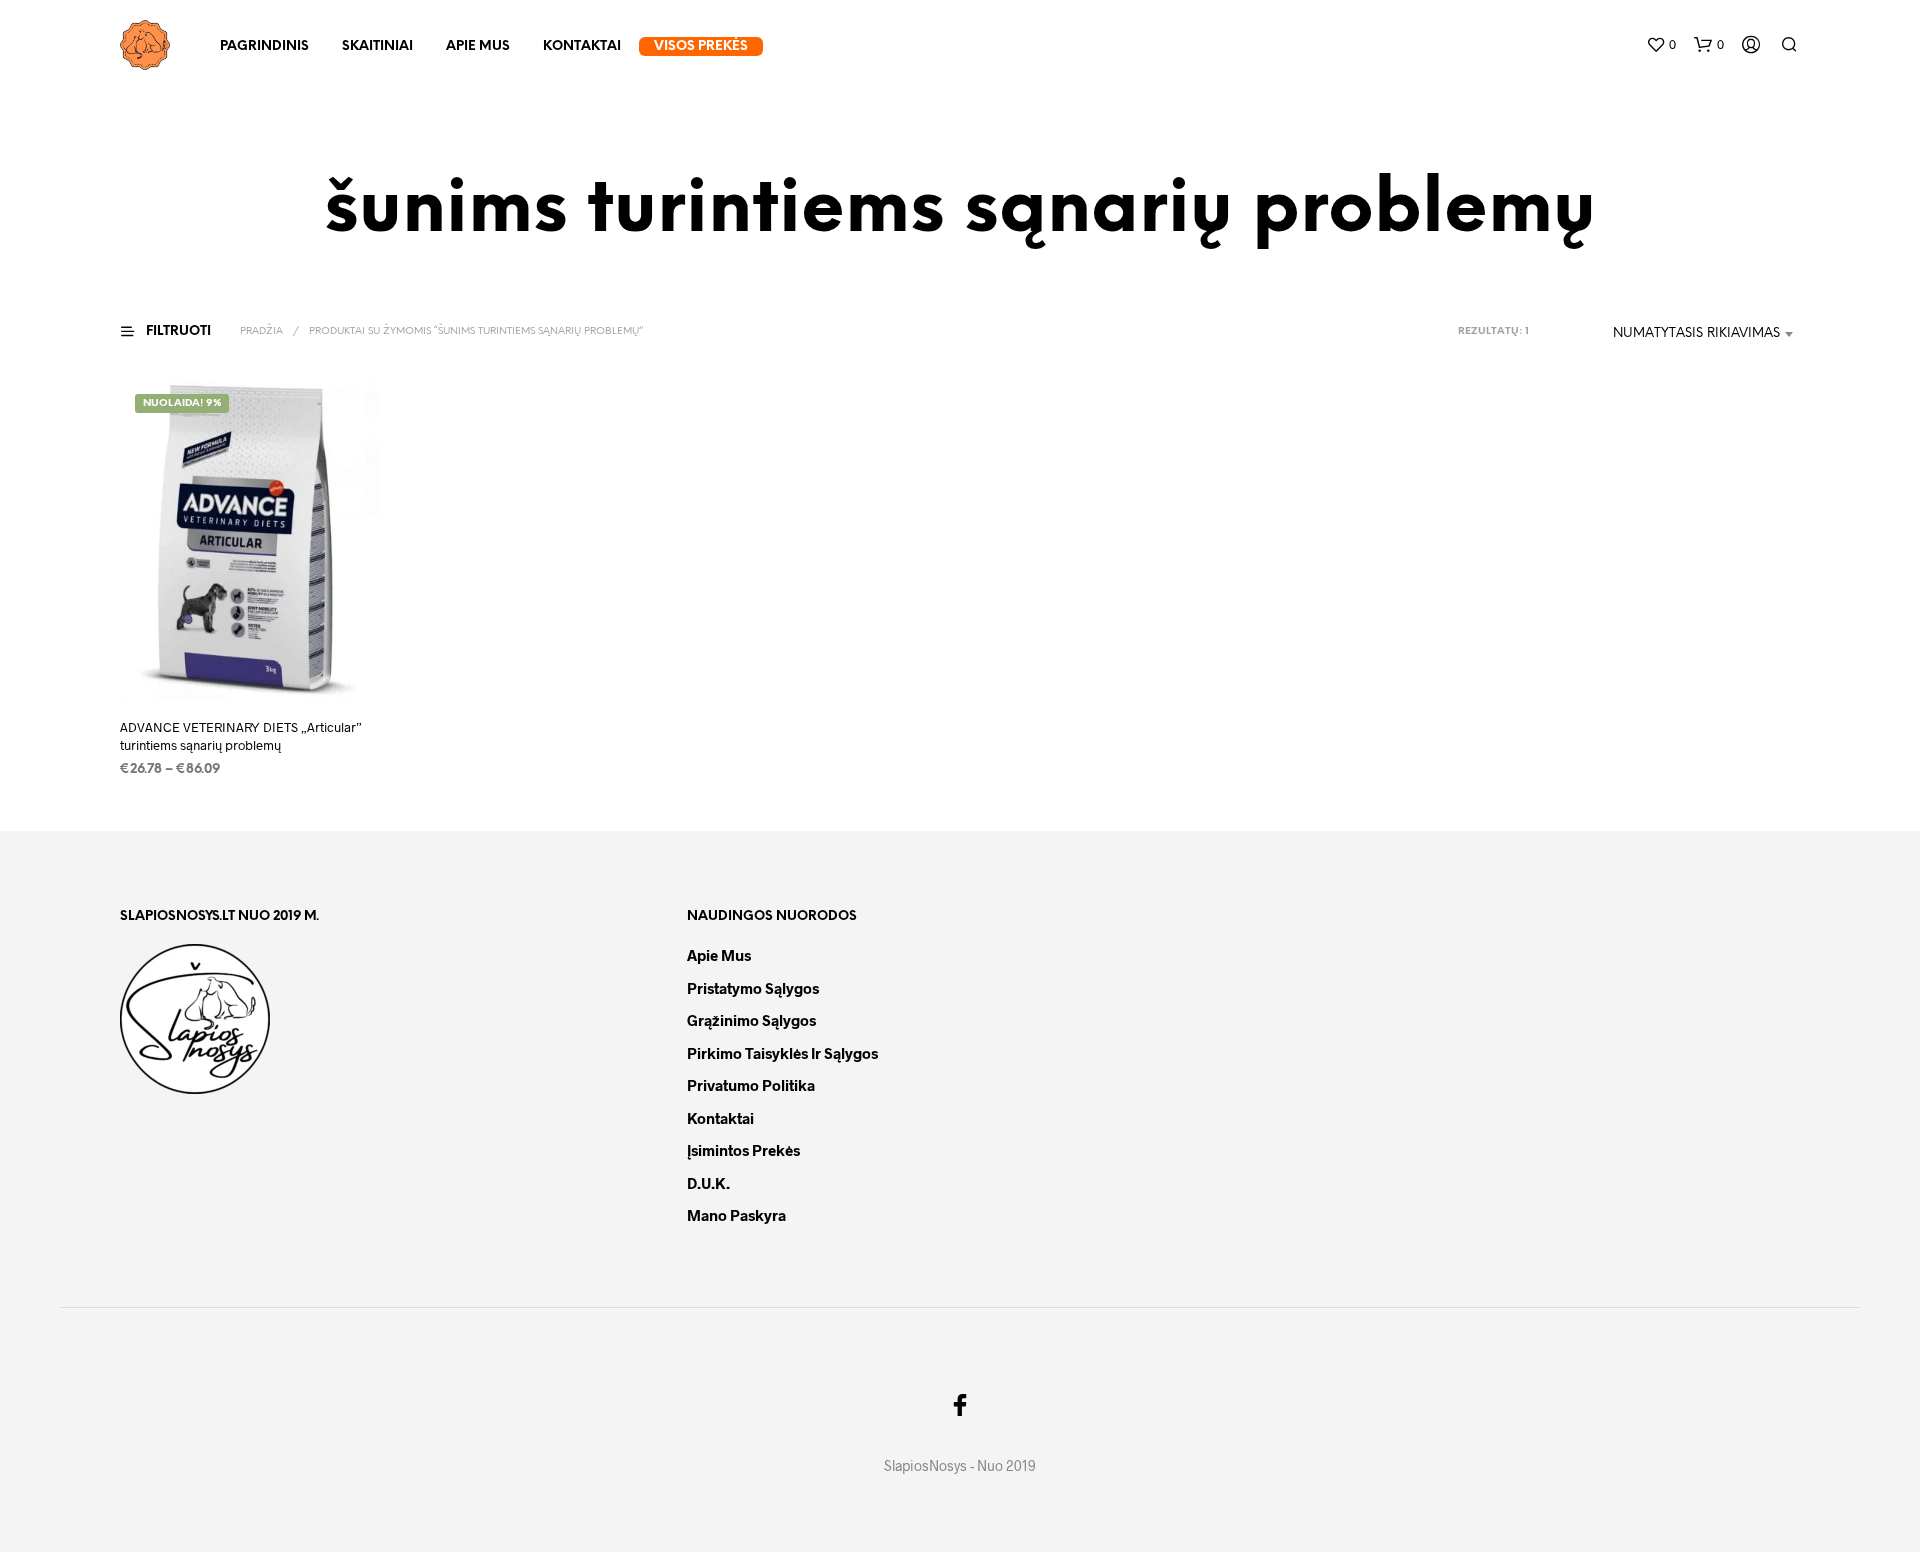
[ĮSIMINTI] (250, 664)
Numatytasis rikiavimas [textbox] (1696, 333)
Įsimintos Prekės (743, 1150)
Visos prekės (701, 46)
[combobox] (1670, 334)
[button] (1661, 45)
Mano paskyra (736, 1215)
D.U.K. (708, 1183)
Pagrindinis (264, 46)
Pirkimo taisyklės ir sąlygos (782, 1053)
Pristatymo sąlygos (753, 988)
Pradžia (261, 331)
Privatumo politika (751, 1085)
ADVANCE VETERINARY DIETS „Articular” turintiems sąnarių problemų (241, 737)
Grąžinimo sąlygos (751, 1020)
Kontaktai (582, 46)
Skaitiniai (377, 46)
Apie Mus (478, 46)
